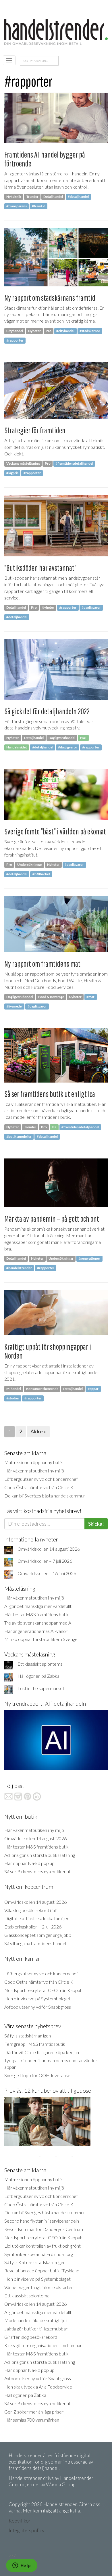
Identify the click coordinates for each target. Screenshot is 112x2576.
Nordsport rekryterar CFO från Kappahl (44, 1990)
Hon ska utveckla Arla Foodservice (38, 2387)
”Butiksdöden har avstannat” (40, 568)
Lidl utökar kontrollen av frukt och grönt (43, 2246)
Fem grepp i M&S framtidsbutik (35, 2044)
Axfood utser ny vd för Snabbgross (38, 2007)
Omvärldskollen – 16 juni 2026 (47, 1573)
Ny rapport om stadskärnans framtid (50, 298)
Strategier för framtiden (35, 430)
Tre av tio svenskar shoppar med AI (38, 1623)
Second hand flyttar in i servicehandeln (42, 2221)
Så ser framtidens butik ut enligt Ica (50, 1094)
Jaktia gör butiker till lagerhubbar (36, 2329)
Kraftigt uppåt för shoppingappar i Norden (48, 1351)
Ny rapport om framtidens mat (42, 964)
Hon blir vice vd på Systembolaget (37, 1998)
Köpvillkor (20, 2521)
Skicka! (96, 1524)
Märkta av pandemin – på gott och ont (52, 1219)
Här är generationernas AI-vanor (36, 1631)
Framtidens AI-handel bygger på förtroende (45, 159)
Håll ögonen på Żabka (38, 1676)
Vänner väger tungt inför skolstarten (39, 2287)
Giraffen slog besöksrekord (31, 2337)
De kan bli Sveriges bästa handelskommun (45, 1496)
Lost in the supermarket (41, 1688)
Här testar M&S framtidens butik (36, 1614)
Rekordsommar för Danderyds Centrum (44, 2229)
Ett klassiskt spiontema (40, 1664)
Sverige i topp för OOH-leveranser (38, 2075)
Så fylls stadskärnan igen (28, 2036)
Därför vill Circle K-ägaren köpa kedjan (42, 2052)
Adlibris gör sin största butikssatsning (40, 1855)
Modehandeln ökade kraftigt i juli (36, 2320)
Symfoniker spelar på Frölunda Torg (39, 2254)
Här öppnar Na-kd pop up (29, 1863)
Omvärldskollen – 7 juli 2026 (45, 1561)
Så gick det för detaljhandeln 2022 (47, 711)
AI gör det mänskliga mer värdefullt (38, 1606)
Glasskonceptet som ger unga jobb (38, 1935)
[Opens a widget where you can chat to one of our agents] (22, 2566)
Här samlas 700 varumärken (32, 2420)
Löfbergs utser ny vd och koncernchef (41, 1479)
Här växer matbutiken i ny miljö (34, 1471)
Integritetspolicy (26, 2530)
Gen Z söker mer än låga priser (34, 2412)
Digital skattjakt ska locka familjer (36, 1918)
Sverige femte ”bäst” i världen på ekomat (55, 831)
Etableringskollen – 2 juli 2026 (33, 1927)
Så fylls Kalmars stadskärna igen (35, 2262)
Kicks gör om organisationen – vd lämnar (43, 2345)
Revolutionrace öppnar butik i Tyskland (42, 2270)
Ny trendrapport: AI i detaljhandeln (45, 1703)
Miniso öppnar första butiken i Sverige (41, 1639)
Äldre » (38, 1431)
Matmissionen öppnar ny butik (34, 1462)
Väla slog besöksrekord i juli (30, 1910)
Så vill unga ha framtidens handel (35, 1943)
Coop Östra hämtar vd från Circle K (39, 1487)
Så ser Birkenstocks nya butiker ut (37, 1871)
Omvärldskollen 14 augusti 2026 (49, 1549)
